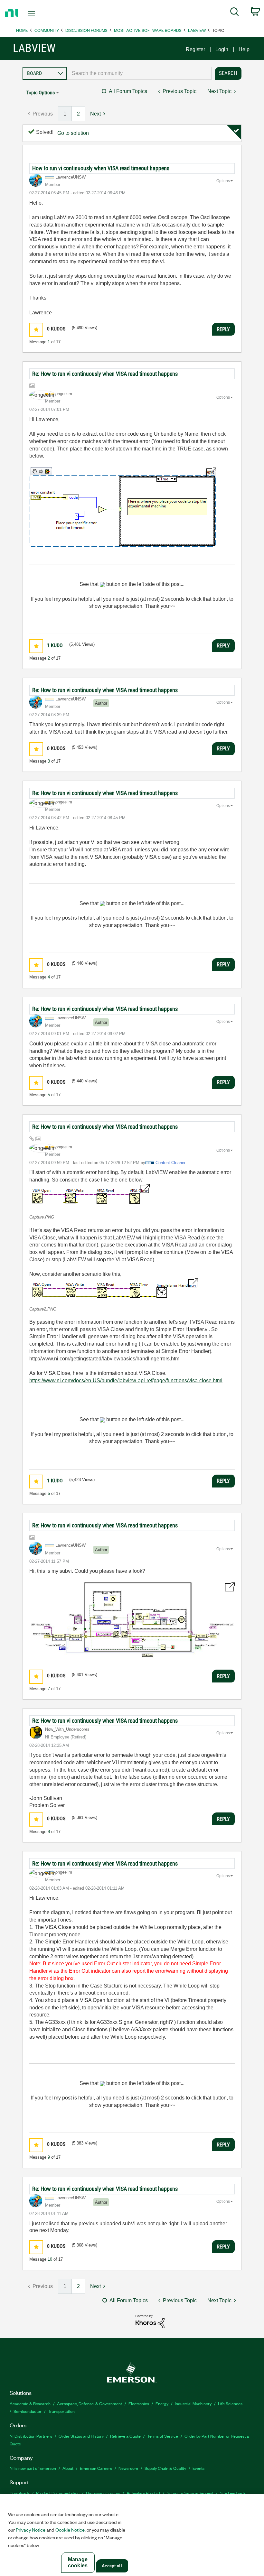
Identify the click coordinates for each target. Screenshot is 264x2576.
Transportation (61, 2411)
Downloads (20, 2493)
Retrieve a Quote (125, 2436)
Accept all (112, 2566)
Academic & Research (30, 2403)
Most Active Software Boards (148, 30)
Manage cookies (78, 2562)
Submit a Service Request (190, 2493)
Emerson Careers (96, 2468)
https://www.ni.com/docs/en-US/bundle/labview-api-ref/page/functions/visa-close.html (126, 1381)
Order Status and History (81, 2436)
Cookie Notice (70, 2530)
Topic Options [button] (41, 93)
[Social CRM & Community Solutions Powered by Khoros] (150, 2321)
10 (50, 2259)
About (68, 2468)
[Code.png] (123, 507)
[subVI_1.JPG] (132, 1622)
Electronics (139, 2403)
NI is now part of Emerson (33, 2468)
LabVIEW (197, 30)
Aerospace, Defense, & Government (90, 2403)
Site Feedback (233, 2493)
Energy (162, 2403)
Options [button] (223, 181)
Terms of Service (163, 2436)
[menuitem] (235, 13)
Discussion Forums (86, 30)
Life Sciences (230, 2403)
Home (22, 30)
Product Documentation (58, 2493)
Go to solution (73, 133)
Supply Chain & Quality (165, 2468)
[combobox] (139, 73)
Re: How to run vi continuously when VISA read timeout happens (105, 374)
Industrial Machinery (193, 2403)
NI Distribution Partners (31, 2436)
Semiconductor (28, 2411)
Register (195, 49)
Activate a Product (143, 2493)
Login (222, 49)
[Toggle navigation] (40, 13)
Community (47, 30)
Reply (223, 329)
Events (198, 2468)
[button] (36, 330)
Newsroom (128, 2468)
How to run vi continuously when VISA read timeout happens (101, 168)
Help (244, 49)
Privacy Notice (31, 2530)
